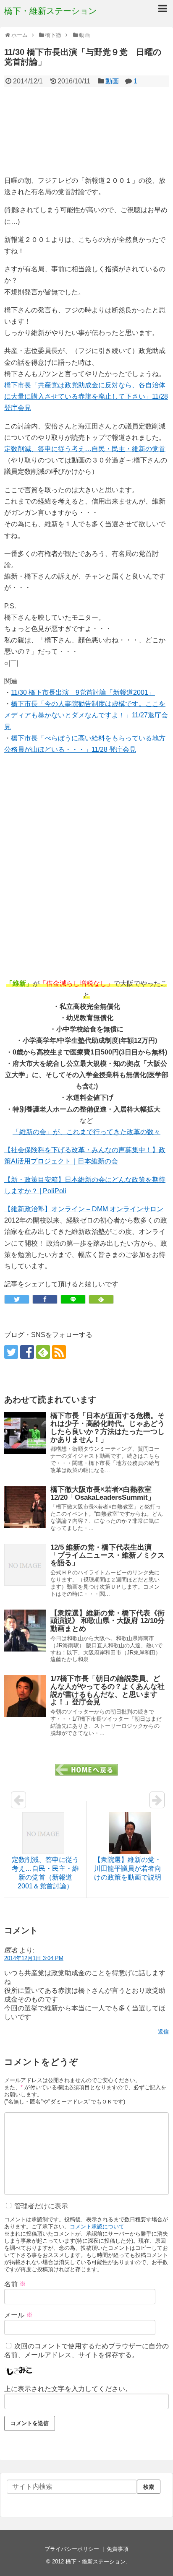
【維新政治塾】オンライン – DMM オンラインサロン (84, 1209)
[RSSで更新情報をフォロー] (59, 1352)
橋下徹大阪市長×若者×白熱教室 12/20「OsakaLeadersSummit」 (105, 1493)
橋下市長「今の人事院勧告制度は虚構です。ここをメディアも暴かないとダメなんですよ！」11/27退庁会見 (86, 715)
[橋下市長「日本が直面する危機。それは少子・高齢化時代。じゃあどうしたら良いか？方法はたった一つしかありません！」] (25, 1433)
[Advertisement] (88, 131)
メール (18, 2315)
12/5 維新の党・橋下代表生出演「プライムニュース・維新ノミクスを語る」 (107, 1555)
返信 (163, 2032)
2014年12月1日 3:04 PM (34, 1958)
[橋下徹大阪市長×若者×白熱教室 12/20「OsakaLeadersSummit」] (25, 1507)
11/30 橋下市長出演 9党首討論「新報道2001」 (83, 692)
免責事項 (118, 2549)
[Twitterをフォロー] (11, 1352)
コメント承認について (97, 2227)
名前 (15, 2284)
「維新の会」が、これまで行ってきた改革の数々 (86, 1132)
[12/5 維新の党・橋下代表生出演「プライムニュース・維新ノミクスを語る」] (25, 1565)
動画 (112, 81)
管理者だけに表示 (40, 2206)
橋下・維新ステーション (50, 11)
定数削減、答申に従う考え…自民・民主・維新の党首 (85, 449)
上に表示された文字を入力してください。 (68, 2389)
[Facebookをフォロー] (27, 1352)
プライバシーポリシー (72, 2549)
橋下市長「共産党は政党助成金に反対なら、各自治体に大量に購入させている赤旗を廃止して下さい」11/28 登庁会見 (86, 396)
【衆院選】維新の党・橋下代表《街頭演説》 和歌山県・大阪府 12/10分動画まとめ (107, 1621)
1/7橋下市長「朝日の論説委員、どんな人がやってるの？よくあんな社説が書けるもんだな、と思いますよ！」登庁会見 (107, 1690)
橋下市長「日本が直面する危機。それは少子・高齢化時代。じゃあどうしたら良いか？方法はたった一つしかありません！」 (107, 1427)
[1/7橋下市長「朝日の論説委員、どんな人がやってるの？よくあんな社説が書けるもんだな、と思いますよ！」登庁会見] (25, 1696)
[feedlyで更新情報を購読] (43, 1352)
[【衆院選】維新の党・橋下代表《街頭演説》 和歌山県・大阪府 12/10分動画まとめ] (25, 1631)
